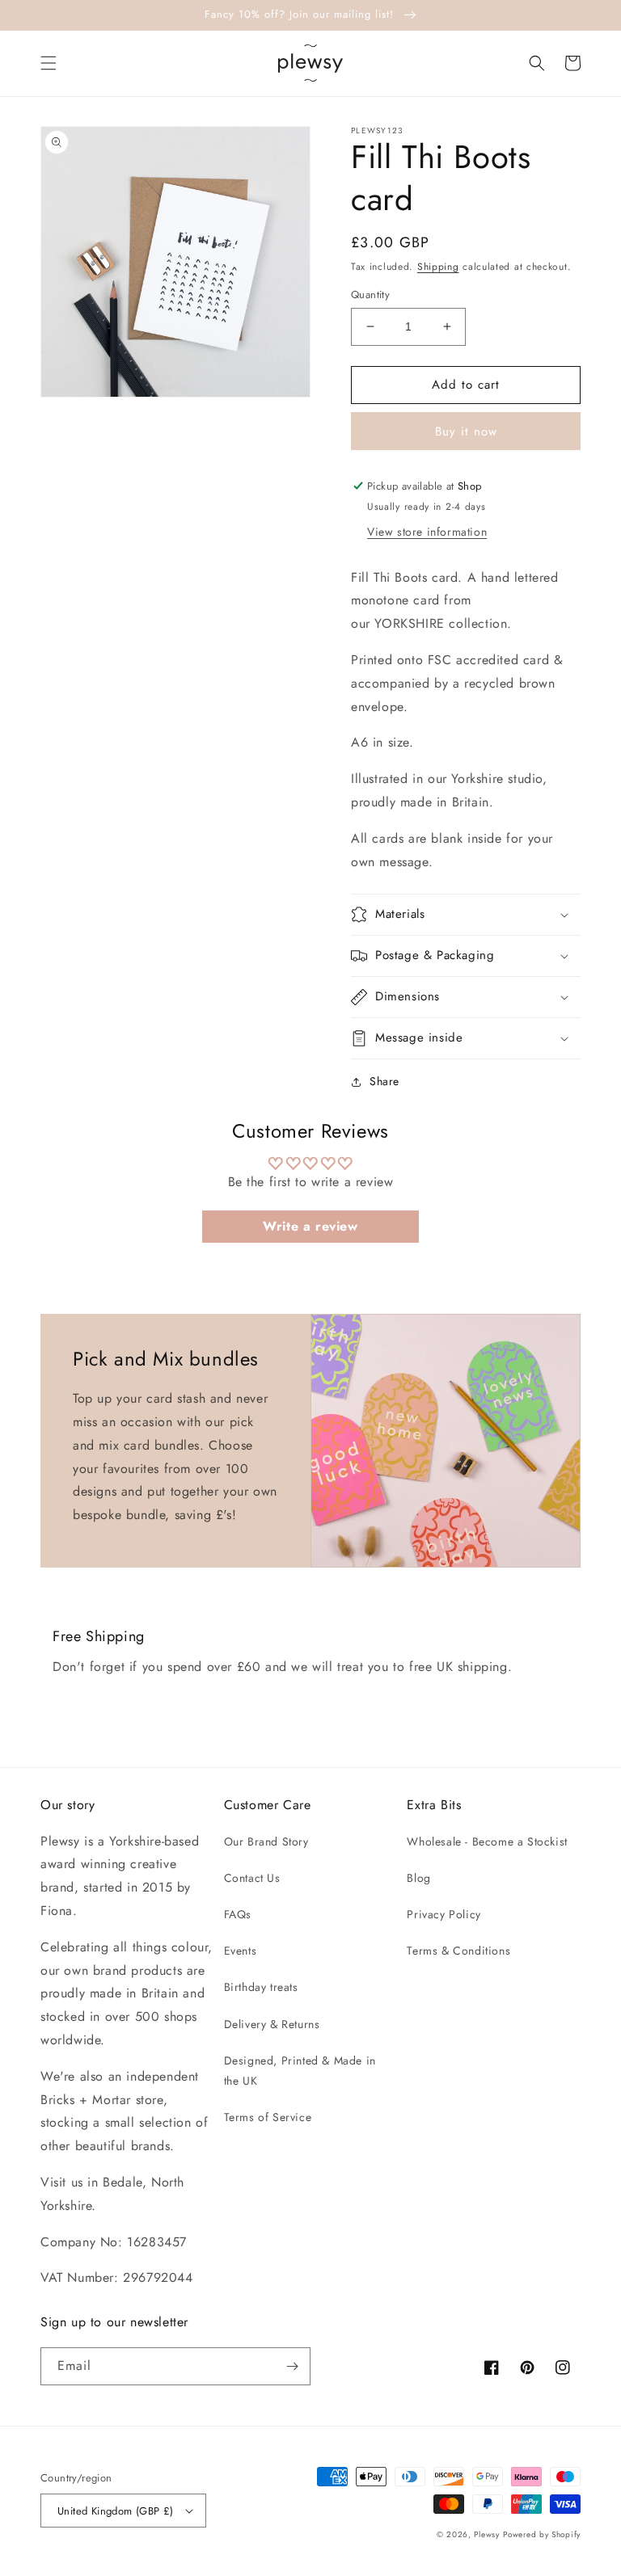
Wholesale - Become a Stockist (487, 1842)
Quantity (370, 295)
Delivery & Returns (272, 2024)
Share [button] (384, 1081)
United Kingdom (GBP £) (116, 2511)
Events (241, 1951)
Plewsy (486, 2534)
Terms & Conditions (458, 1951)
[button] (49, 63)
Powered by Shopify (542, 2534)
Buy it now (466, 431)
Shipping (438, 267)
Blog (418, 1878)
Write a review (310, 1226)
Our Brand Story (266, 1842)
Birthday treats (261, 1987)
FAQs (238, 1914)
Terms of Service (268, 2117)
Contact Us (252, 1878)
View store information (427, 532)
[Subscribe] (292, 2366)
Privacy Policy (444, 1914)
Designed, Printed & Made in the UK (300, 2071)
